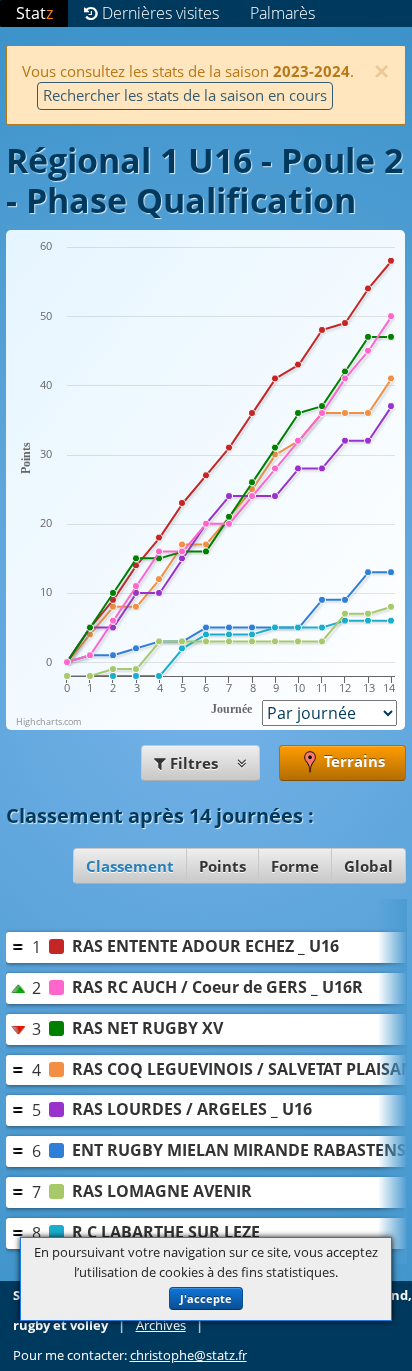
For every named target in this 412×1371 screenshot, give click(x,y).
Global (368, 866)
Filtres (194, 763)
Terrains (352, 761)
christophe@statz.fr (188, 1355)
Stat (34, 13)
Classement (130, 866)
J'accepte (206, 1298)
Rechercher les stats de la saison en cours (185, 95)
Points (222, 866)
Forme (295, 866)
